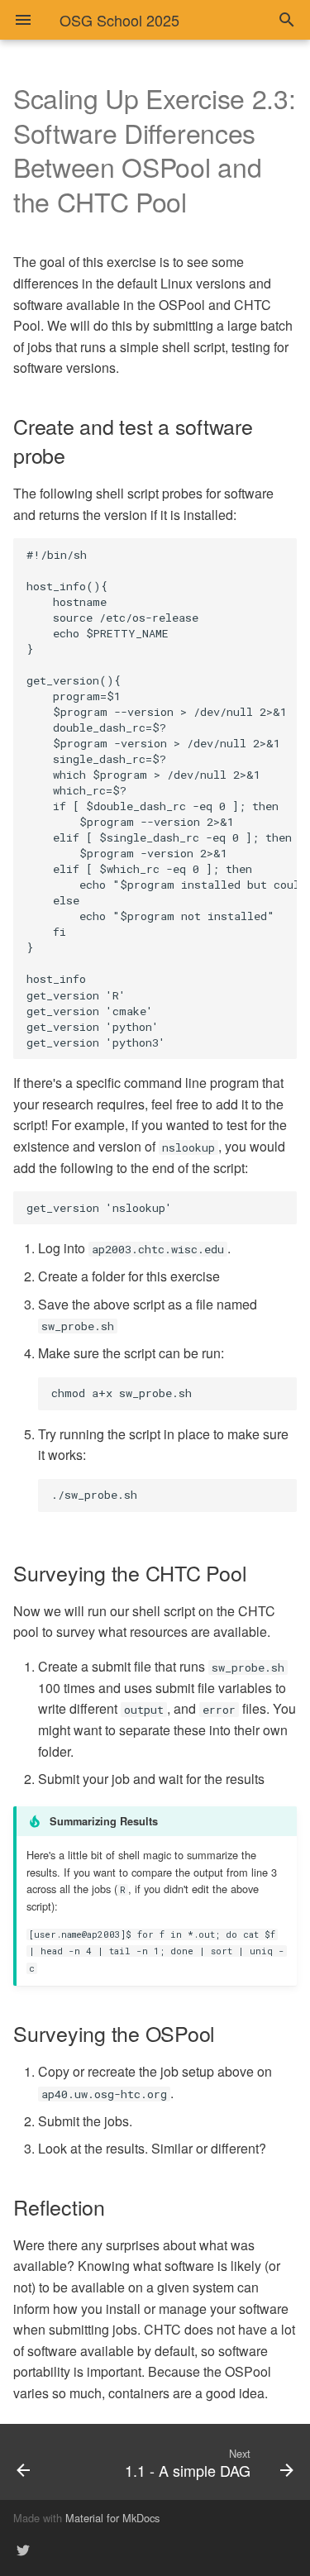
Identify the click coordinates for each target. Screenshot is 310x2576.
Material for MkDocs (112, 2518)
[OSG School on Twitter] (23, 2550)
